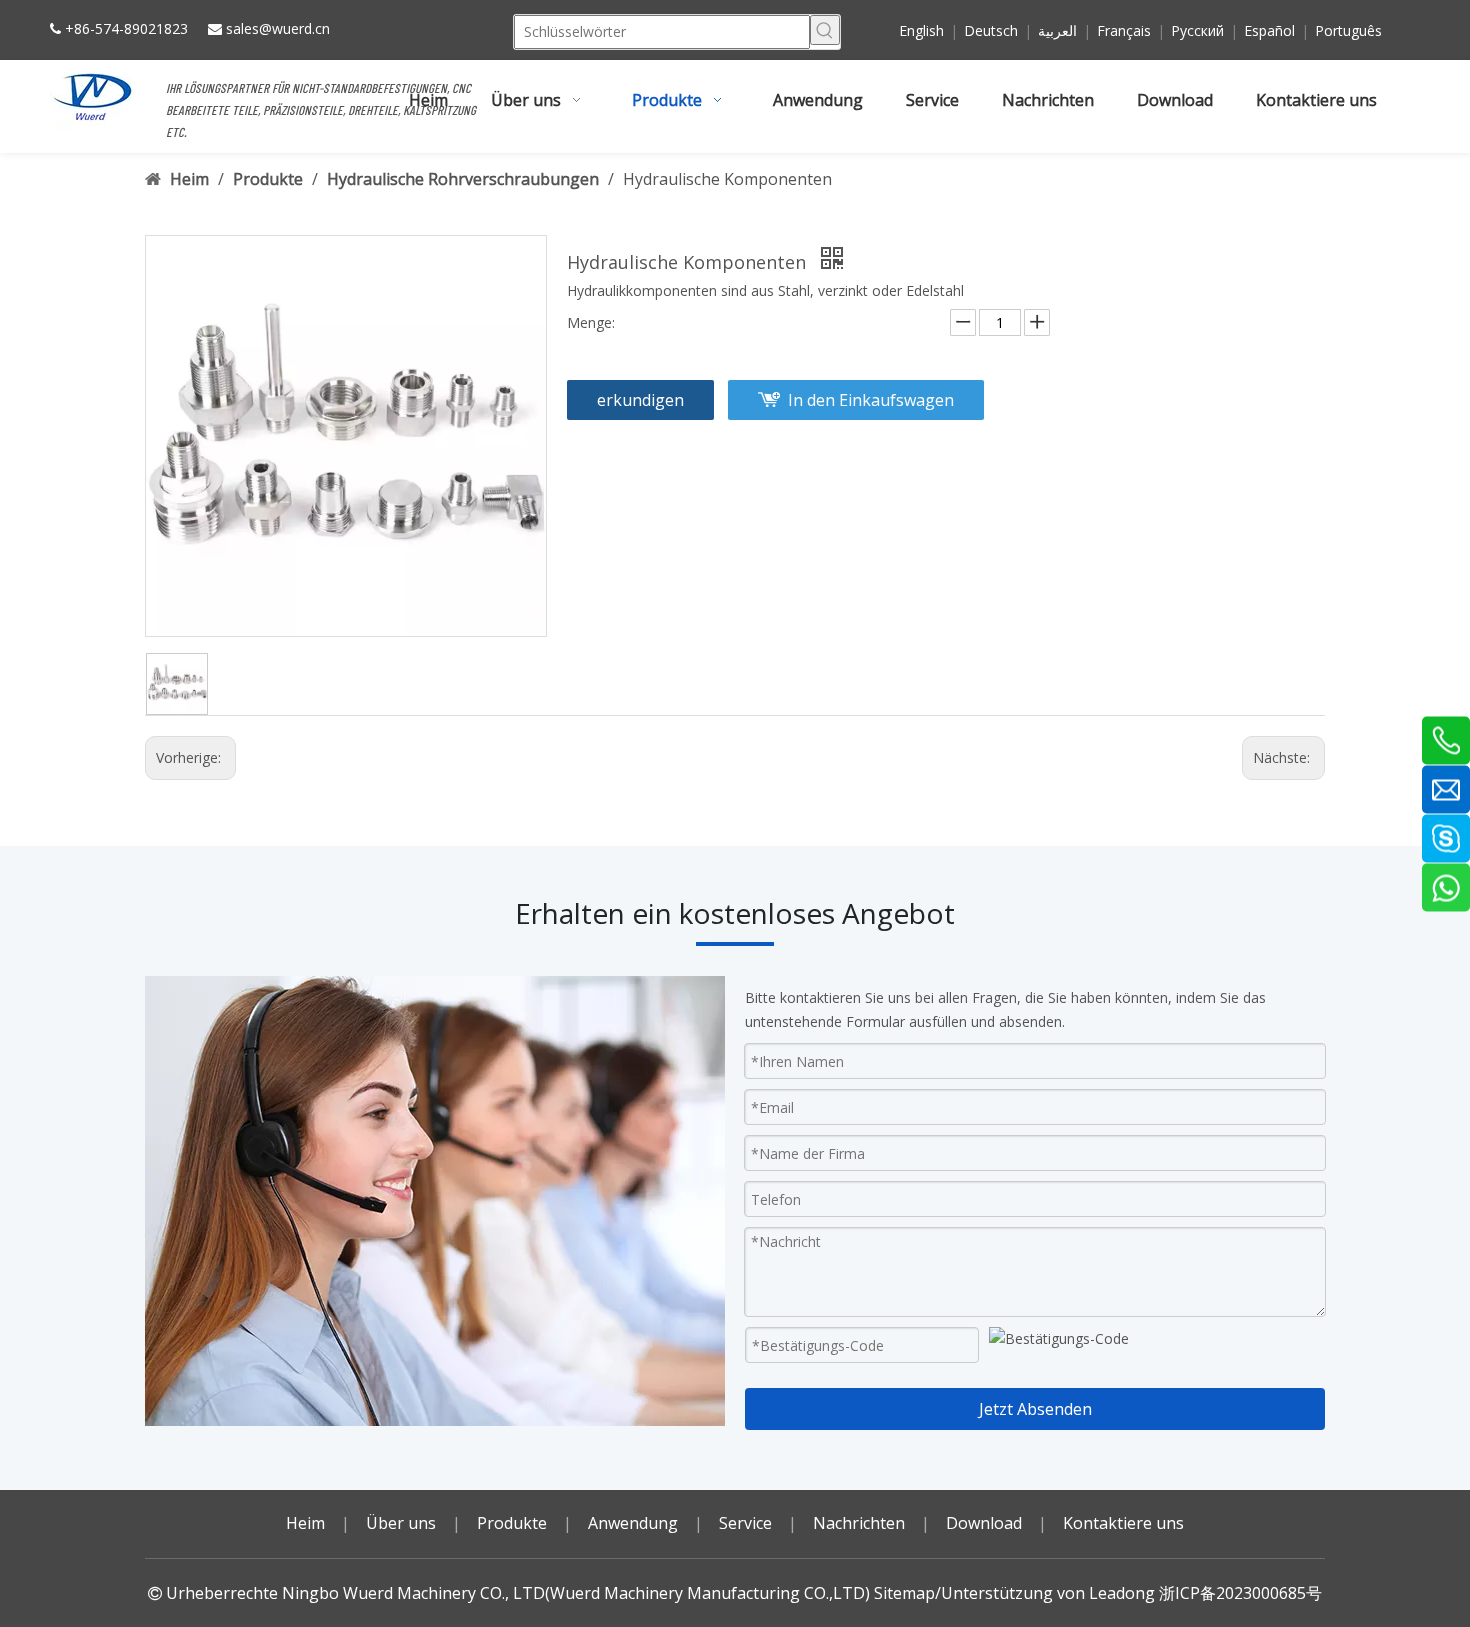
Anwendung (633, 1523)
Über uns (401, 1523)
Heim (305, 1523)
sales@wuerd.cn (278, 28)
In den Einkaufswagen (871, 400)
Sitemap (904, 1593)
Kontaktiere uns (1123, 1523)
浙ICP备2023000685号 (1240, 1593)
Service (745, 1523)
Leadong (1122, 1593)
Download (984, 1523)
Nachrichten (859, 1523)
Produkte (512, 1523)
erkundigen (640, 400)
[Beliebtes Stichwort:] (825, 30)
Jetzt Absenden (1035, 1409)
